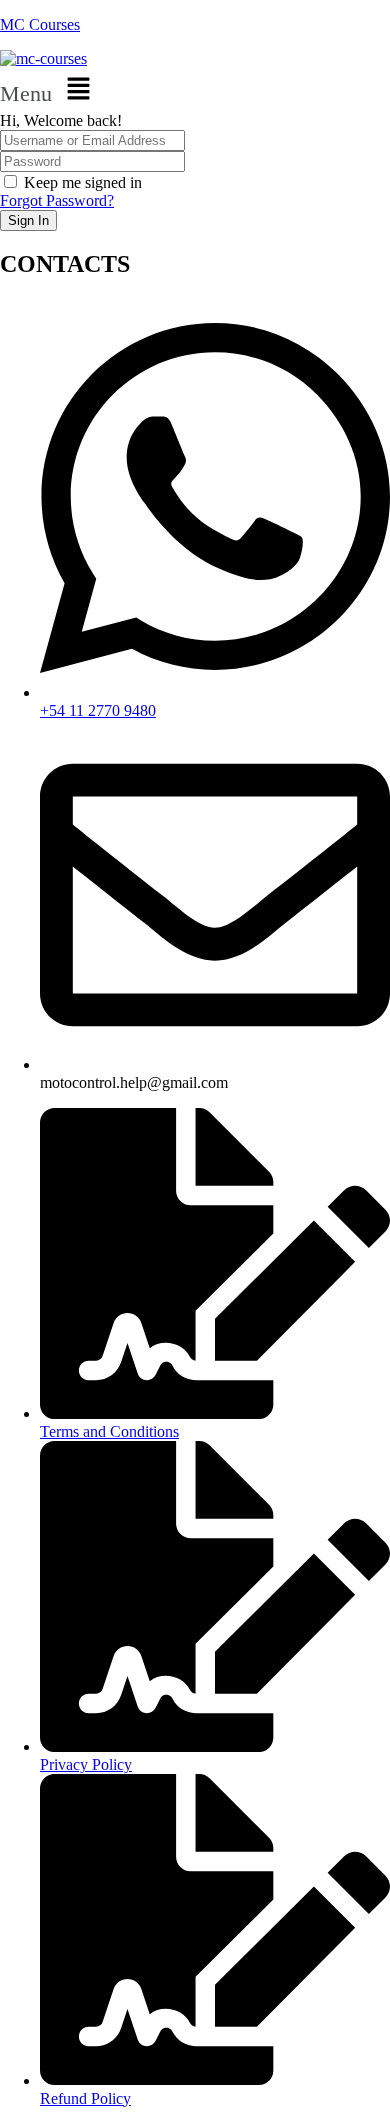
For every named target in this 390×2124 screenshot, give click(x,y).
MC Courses (40, 24)
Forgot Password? (57, 200)
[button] (195, 90)
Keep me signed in (83, 182)
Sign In (28, 220)
